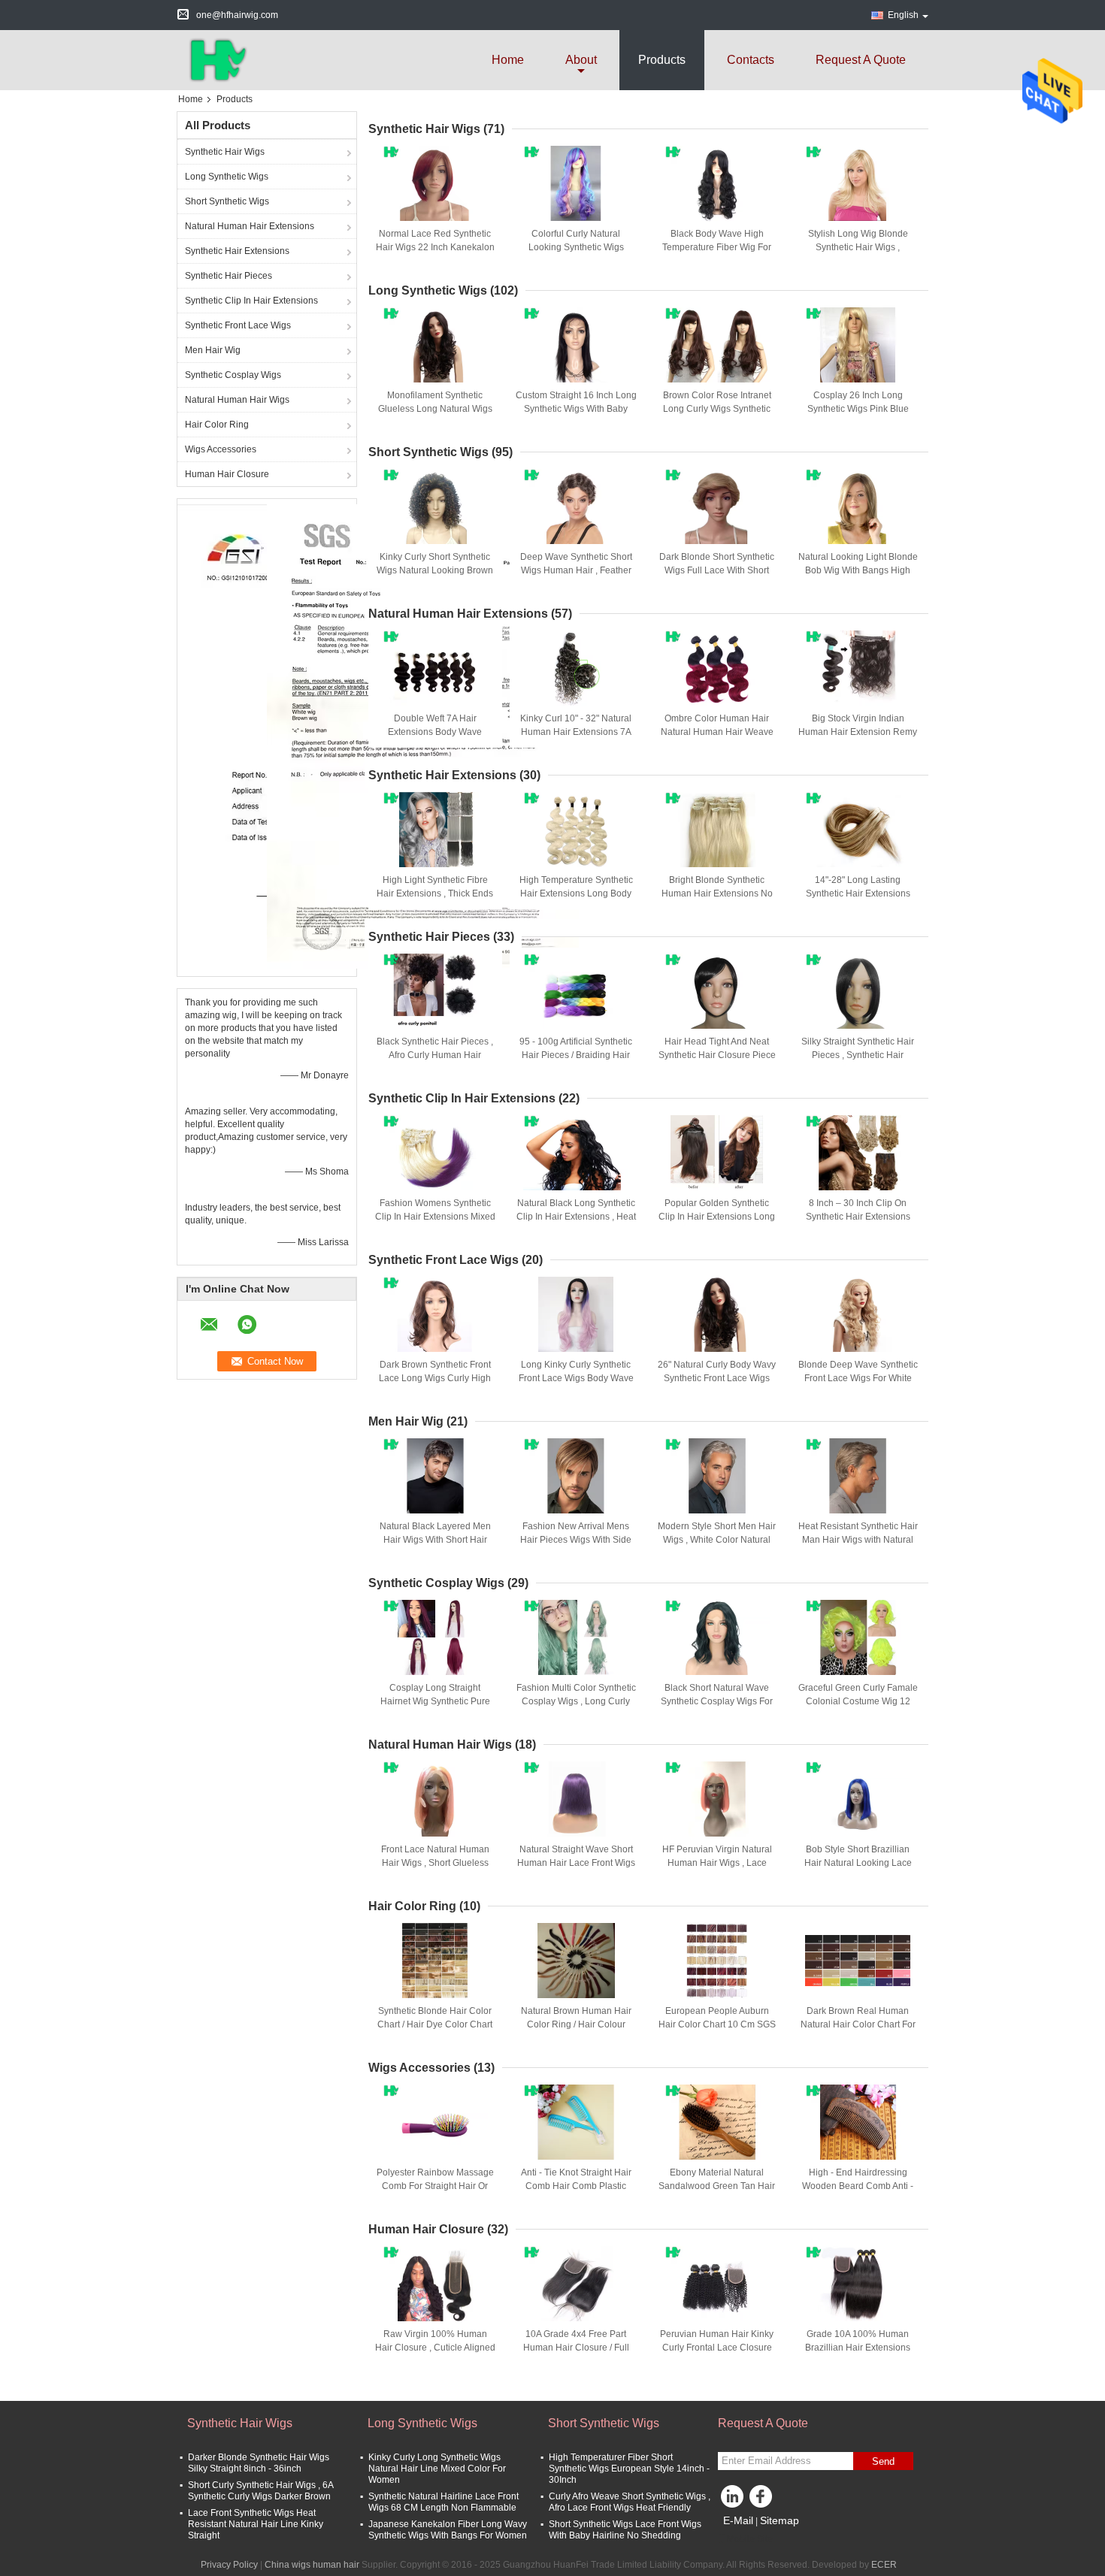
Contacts (751, 60)
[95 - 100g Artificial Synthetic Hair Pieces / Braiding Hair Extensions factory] (576, 991)
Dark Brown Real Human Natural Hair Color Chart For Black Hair (858, 2024)
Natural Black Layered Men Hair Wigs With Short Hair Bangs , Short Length (435, 1540)
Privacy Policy (229, 2565)
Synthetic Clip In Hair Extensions (251, 301)
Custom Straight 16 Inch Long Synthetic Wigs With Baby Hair (576, 409)
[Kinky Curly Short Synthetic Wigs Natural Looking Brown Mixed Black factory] (435, 506)
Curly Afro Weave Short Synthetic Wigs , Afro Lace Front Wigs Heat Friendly (630, 2502)
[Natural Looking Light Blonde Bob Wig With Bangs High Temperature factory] (858, 506)
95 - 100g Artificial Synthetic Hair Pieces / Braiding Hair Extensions (576, 1055)
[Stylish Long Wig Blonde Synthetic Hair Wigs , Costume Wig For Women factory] (858, 183)
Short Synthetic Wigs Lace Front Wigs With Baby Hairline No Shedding (625, 2530)
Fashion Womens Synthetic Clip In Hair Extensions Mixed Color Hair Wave (435, 1217)
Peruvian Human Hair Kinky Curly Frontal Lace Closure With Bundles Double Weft (717, 2348)
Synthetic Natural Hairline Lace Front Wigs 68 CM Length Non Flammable (444, 2502)
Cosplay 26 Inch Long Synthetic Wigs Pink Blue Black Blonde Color (858, 409)
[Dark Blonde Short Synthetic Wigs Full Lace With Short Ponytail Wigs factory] (717, 506)
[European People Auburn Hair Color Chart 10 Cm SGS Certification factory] (717, 1961)
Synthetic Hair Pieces (229, 276)
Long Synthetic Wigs (227, 177)
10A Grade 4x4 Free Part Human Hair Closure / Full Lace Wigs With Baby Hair (576, 2348)
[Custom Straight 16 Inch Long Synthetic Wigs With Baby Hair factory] (576, 345)
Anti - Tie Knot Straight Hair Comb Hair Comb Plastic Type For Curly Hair (576, 2186)
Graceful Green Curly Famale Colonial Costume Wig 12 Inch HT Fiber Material (858, 1701)
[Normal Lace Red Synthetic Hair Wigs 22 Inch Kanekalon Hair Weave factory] (435, 183)
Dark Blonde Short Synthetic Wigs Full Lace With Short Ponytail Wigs (717, 570)
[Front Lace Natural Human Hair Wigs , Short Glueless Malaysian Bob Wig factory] (435, 1799)
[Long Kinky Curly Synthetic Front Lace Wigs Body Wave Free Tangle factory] (576, 1314)
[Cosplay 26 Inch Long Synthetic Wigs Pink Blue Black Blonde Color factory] (858, 345)
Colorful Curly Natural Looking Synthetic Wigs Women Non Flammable (576, 247)
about (581, 60)
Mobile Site (750, 2539)
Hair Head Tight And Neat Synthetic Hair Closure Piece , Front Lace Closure (717, 1055)
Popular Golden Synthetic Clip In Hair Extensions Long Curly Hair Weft (717, 1217)
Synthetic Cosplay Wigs (233, 375)
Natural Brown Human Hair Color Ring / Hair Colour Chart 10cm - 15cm (576, 2024)
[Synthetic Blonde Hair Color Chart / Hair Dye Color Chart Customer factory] (435, 1961)
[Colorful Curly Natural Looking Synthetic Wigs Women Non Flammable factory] (576, 183)
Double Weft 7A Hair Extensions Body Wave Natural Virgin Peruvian (435, 732)
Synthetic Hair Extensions (237, 251)
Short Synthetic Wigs (227, 201)
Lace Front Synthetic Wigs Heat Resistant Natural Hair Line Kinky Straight (256, 2524)
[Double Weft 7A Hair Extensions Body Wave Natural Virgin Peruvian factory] (435, 668)
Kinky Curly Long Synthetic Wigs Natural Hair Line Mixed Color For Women (437, 2469)
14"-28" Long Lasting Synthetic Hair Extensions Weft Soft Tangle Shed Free (858, 893)
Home (508, 60)
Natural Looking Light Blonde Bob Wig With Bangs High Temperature (858, 570)
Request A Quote (861, 60)
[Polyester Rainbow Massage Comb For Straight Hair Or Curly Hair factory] (435, 2122)
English (903, 15)
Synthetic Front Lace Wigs (238, 325)
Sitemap (780, 2520)
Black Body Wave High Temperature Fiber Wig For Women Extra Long (717, 247)
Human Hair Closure (227, 474)
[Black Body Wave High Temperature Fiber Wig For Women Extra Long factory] (717, 183)
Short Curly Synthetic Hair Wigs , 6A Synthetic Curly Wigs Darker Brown (260, 2491)
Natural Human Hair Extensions (250, 226)
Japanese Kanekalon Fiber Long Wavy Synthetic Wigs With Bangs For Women (448, 2530)
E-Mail (738, 2520)
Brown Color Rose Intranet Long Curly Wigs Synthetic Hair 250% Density (717, 409)
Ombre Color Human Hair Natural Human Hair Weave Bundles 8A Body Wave (717, 732)
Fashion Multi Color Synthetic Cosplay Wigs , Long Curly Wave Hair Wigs (576, 1701)
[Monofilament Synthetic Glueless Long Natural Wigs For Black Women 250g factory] (435, 345)
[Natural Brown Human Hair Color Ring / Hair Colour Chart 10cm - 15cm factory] (576, 1961)
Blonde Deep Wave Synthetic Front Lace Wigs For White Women (858, 1378)
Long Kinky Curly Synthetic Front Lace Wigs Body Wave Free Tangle (576, 1378)
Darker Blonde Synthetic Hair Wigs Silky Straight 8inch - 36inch (259, 2463)
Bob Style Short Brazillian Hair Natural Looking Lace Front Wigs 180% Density (858, 1863)
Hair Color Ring (217, 425)
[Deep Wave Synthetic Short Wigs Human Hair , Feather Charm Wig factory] (576, 506)
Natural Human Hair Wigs (237, 400)
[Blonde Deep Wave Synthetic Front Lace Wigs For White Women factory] (858, 1314)
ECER (884, 2565)
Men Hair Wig (213, 350)
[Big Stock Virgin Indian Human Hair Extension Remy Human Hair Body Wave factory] (858, 668)
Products (662, 60)
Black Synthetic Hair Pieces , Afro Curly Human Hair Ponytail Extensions (435, 1055)
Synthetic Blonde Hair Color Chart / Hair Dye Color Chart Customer (435, 2024)
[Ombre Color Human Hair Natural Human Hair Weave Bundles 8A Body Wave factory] (717, 668)
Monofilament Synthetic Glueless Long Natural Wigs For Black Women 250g (435, 409)
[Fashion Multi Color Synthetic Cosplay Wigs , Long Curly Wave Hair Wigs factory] (576, 1637)
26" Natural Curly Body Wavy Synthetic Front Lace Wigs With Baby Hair (717, 1378)
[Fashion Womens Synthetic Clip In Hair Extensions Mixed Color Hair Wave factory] (435, 1153)
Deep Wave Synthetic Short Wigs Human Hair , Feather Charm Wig (576, 570)
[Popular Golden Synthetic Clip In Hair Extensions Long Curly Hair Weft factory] (717, 1153)
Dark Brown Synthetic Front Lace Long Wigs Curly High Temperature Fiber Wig (435, 1378)
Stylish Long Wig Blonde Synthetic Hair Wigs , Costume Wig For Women (858, 247)
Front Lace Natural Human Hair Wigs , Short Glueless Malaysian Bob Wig (435, 1863)
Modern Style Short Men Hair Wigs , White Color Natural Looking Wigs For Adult (717, 1540)
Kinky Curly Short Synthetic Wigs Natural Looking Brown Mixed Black (435, 570)
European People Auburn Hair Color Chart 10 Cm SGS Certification (717, 2024)
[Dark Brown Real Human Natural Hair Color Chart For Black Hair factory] (858, 1961)
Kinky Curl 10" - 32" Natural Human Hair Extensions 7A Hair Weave (576, 732)
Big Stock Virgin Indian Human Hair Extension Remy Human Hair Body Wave (858, 732)
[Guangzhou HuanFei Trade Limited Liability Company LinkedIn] (733, 2500)
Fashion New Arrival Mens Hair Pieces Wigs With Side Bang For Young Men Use (576, 1540)
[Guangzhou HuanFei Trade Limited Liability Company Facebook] (763, 2500)
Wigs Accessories (221, 449)
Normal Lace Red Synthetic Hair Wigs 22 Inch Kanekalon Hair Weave (435, 247)
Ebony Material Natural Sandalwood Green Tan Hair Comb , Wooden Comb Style (717, 2186)
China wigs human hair (312, 2565)
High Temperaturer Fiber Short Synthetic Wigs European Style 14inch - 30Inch (629, 2469)
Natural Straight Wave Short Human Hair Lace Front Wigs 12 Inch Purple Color (576, 1863)
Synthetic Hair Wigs (225, 152)
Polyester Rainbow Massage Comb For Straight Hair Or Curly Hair (435, 2186)
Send (883, 2461)
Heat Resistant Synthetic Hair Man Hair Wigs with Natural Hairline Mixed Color (858, 1540)
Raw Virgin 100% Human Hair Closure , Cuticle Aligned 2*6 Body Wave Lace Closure (435, 2348)
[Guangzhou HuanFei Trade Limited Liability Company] (215, 59)
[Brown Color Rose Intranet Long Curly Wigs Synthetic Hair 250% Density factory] (717, 345)
